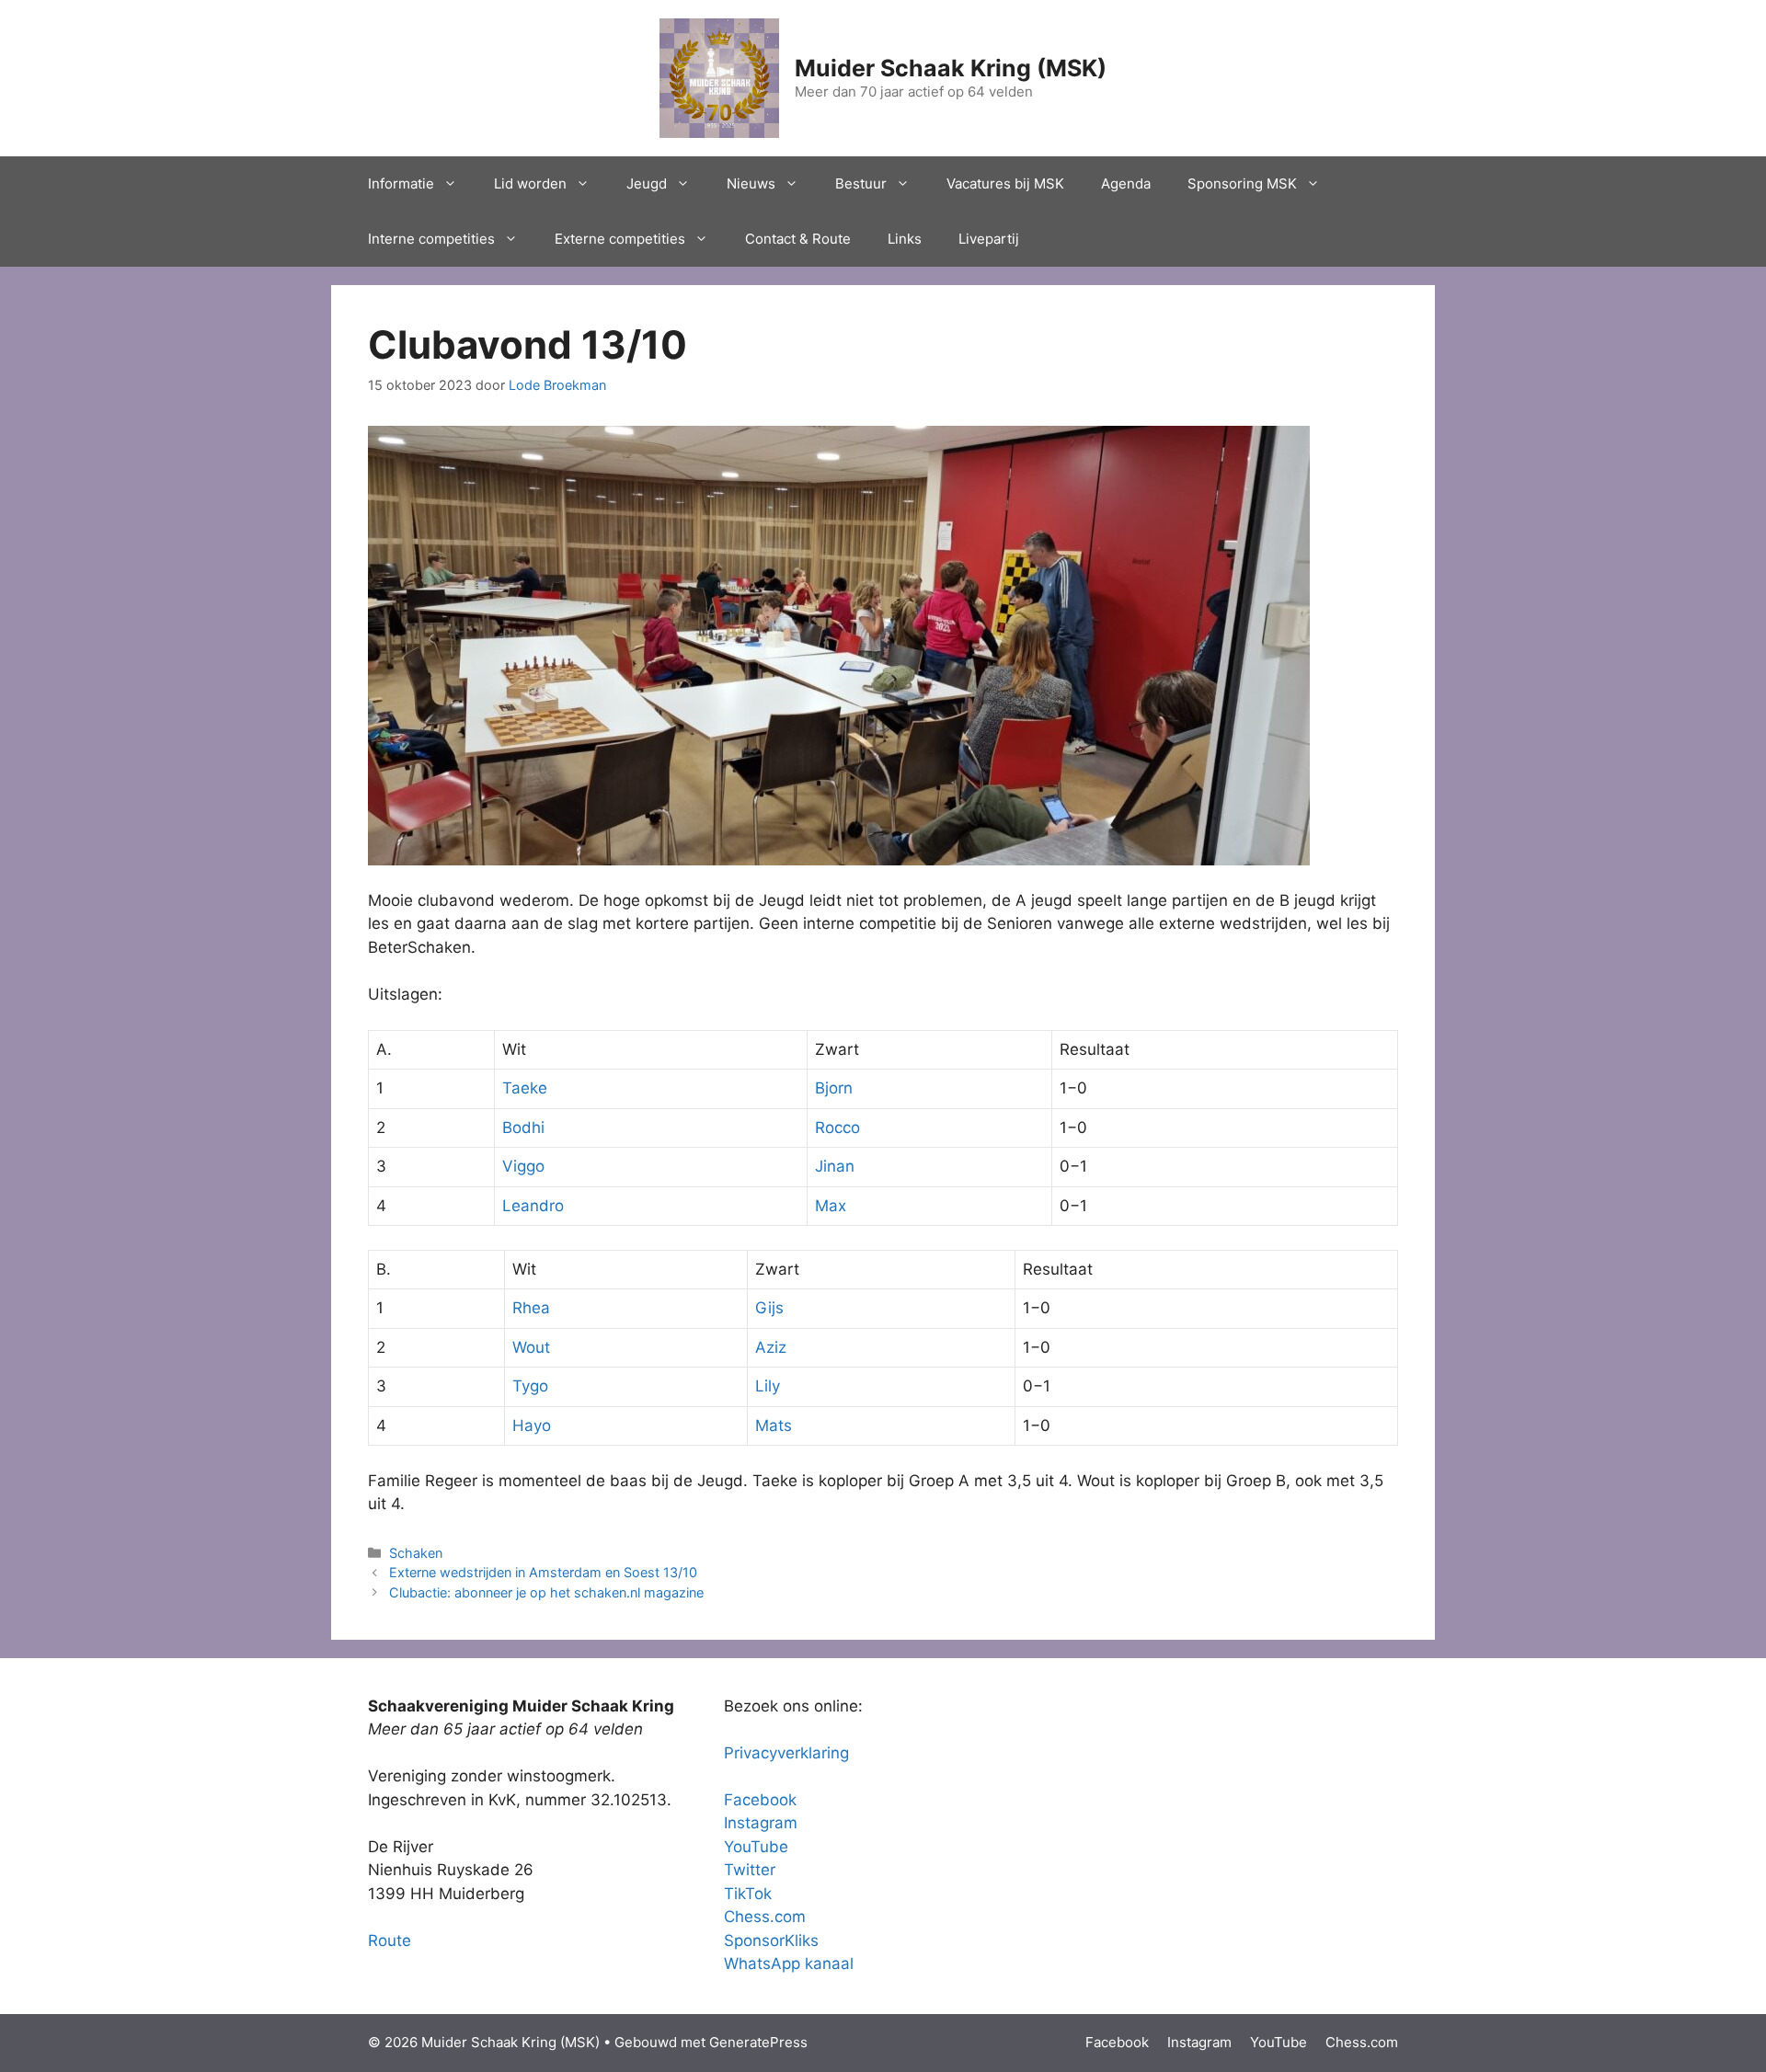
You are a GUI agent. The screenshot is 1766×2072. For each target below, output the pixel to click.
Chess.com (765, 1917)
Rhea (531, 1308)
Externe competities (620, 239)
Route (390, 1940)
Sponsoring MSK (1242, 183)
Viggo (523, 1166)
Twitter (750, 1870)
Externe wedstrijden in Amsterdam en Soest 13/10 (543, 1572)
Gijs (769, 1308)
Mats (774, 1425)
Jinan (835, 1166)
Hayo (532, 1425)
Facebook (760, 1800)
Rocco (837, 1128)
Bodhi (523, 1128)
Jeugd (647, 183)
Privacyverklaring (786, 1753)
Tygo (530, 1386)
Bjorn (834, 1088)
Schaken (416, 1553)
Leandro (533, 1206)
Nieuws (751, 183)
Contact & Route (798, 239)
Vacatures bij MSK (1005, 183)
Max (831, 1206)
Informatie (401, 183)
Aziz (771, 1347)
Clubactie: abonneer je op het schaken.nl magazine (546, 1592)
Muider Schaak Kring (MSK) (951, 68)
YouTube (756, 1847)
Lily (768, 1386)
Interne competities (431, 239)
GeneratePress (758, 2042)
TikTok (748, 1894)
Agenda (1126, 183)
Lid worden (530, 183)
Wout (531, 1347)
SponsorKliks (771, 1940)
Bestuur (861, 183)
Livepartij (989, 239)
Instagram (761, 1823)
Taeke (525, 1088)
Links (905, 239)
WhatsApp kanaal (789, 1963)
